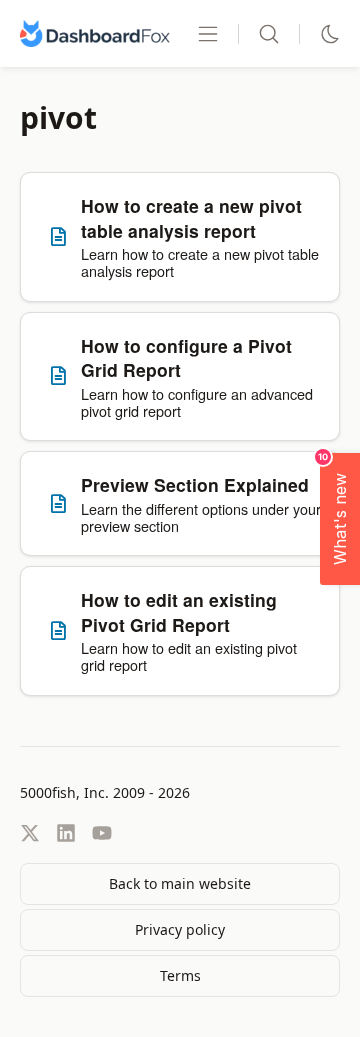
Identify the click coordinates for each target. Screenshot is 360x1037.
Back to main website (180, 883)
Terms (180, 975)
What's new (335, 509)
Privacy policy (180, 929)
